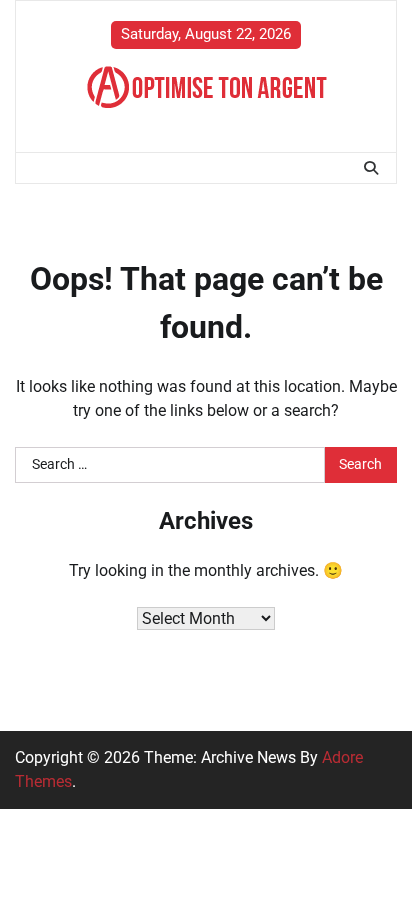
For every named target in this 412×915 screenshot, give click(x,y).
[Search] (371, 168)
